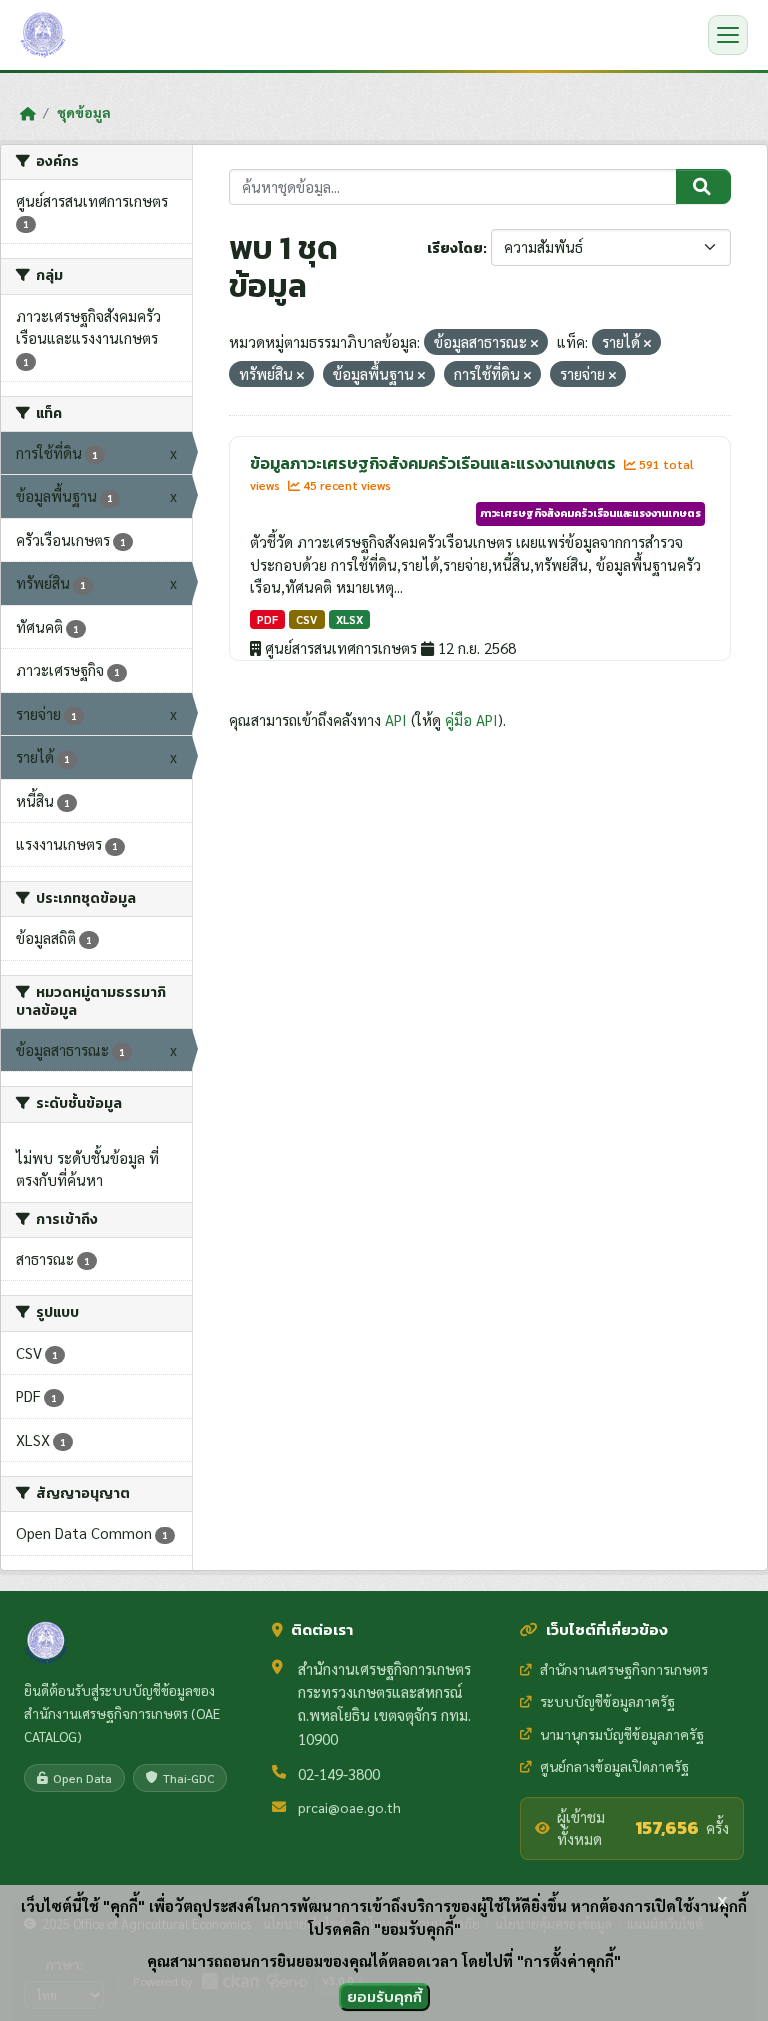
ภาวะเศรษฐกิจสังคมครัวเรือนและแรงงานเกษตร (590, 513)
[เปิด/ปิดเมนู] (728, 35)
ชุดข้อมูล (84, 112)
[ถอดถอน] (534, 343)
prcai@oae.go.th (349, 1807)
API (396, 719)
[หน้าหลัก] (27, 113)
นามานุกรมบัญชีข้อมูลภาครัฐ (622, 1734)
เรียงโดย (455, 248)
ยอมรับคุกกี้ (384, 1996)
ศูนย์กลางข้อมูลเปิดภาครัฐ (614, 1766)
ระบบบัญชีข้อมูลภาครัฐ (607, 1701)
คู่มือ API (471, 719)
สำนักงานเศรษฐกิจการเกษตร (624, 1669)
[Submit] (703, 187)
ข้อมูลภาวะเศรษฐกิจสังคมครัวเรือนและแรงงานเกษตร (434, 463)
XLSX (349, 619)
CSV (306, 619)
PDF (267, 619)
